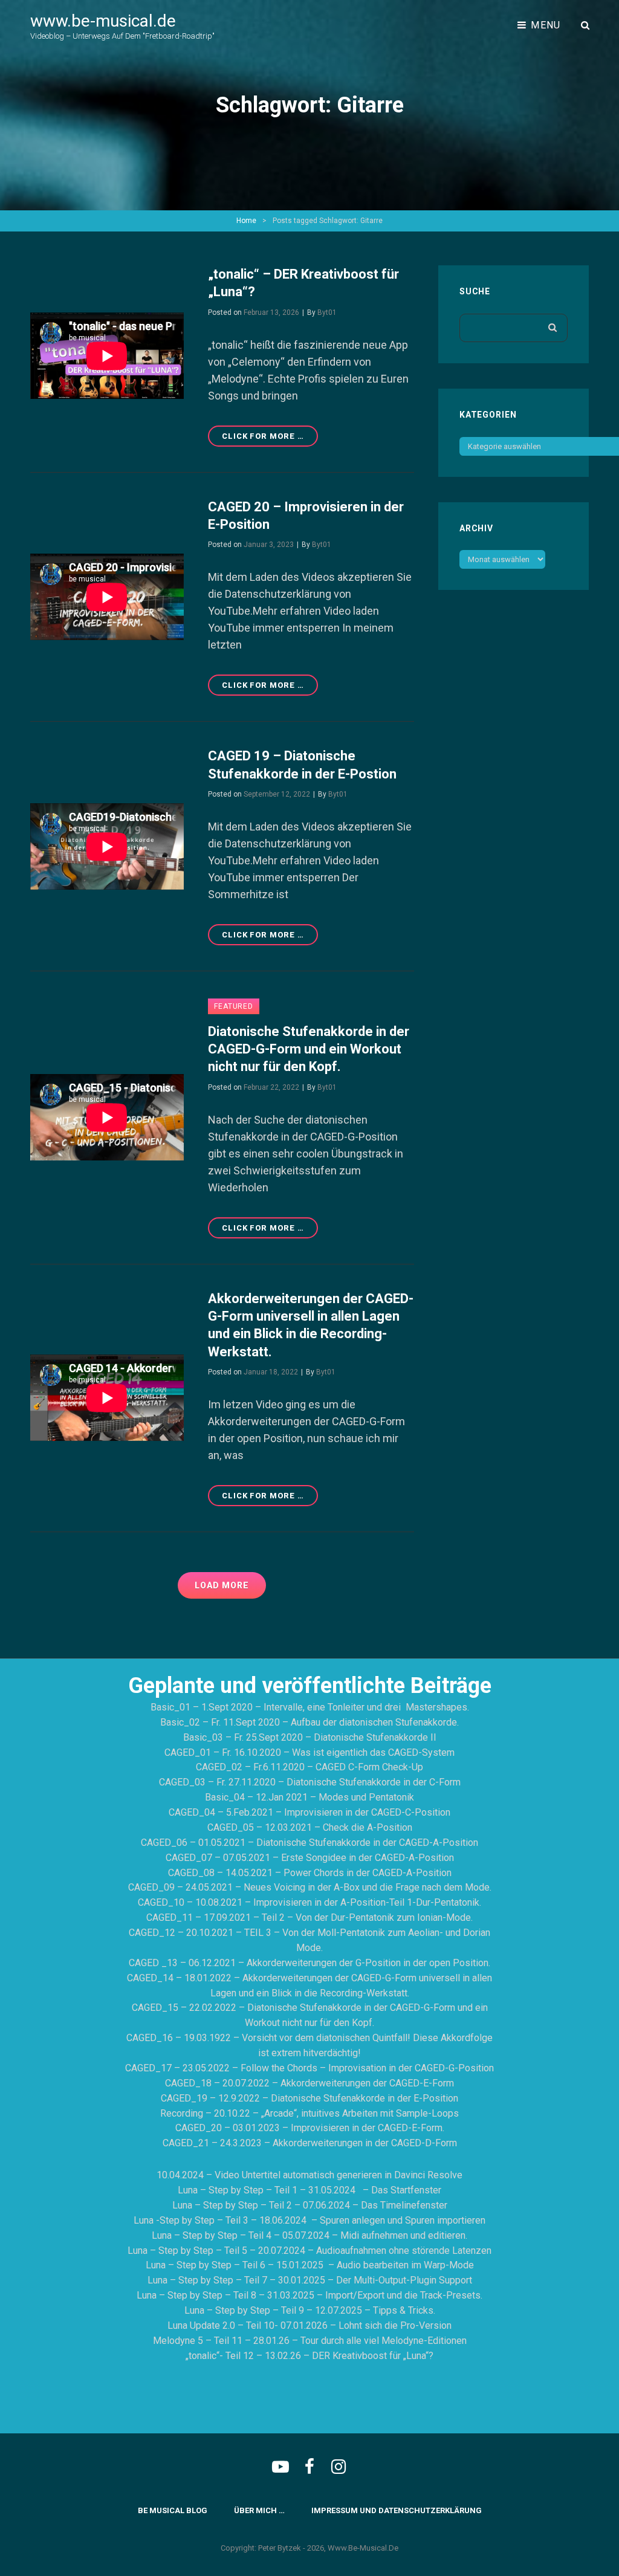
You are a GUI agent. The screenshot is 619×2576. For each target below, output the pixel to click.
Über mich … (259, 2510)
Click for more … (270, 439)
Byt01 (327, 312)
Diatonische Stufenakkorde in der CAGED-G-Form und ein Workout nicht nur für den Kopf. (309, 1049)
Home (246, 221)
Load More (222, 1585)
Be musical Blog (173, 2510)
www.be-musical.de (103, 21)
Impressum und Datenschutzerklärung (397, 2510)
